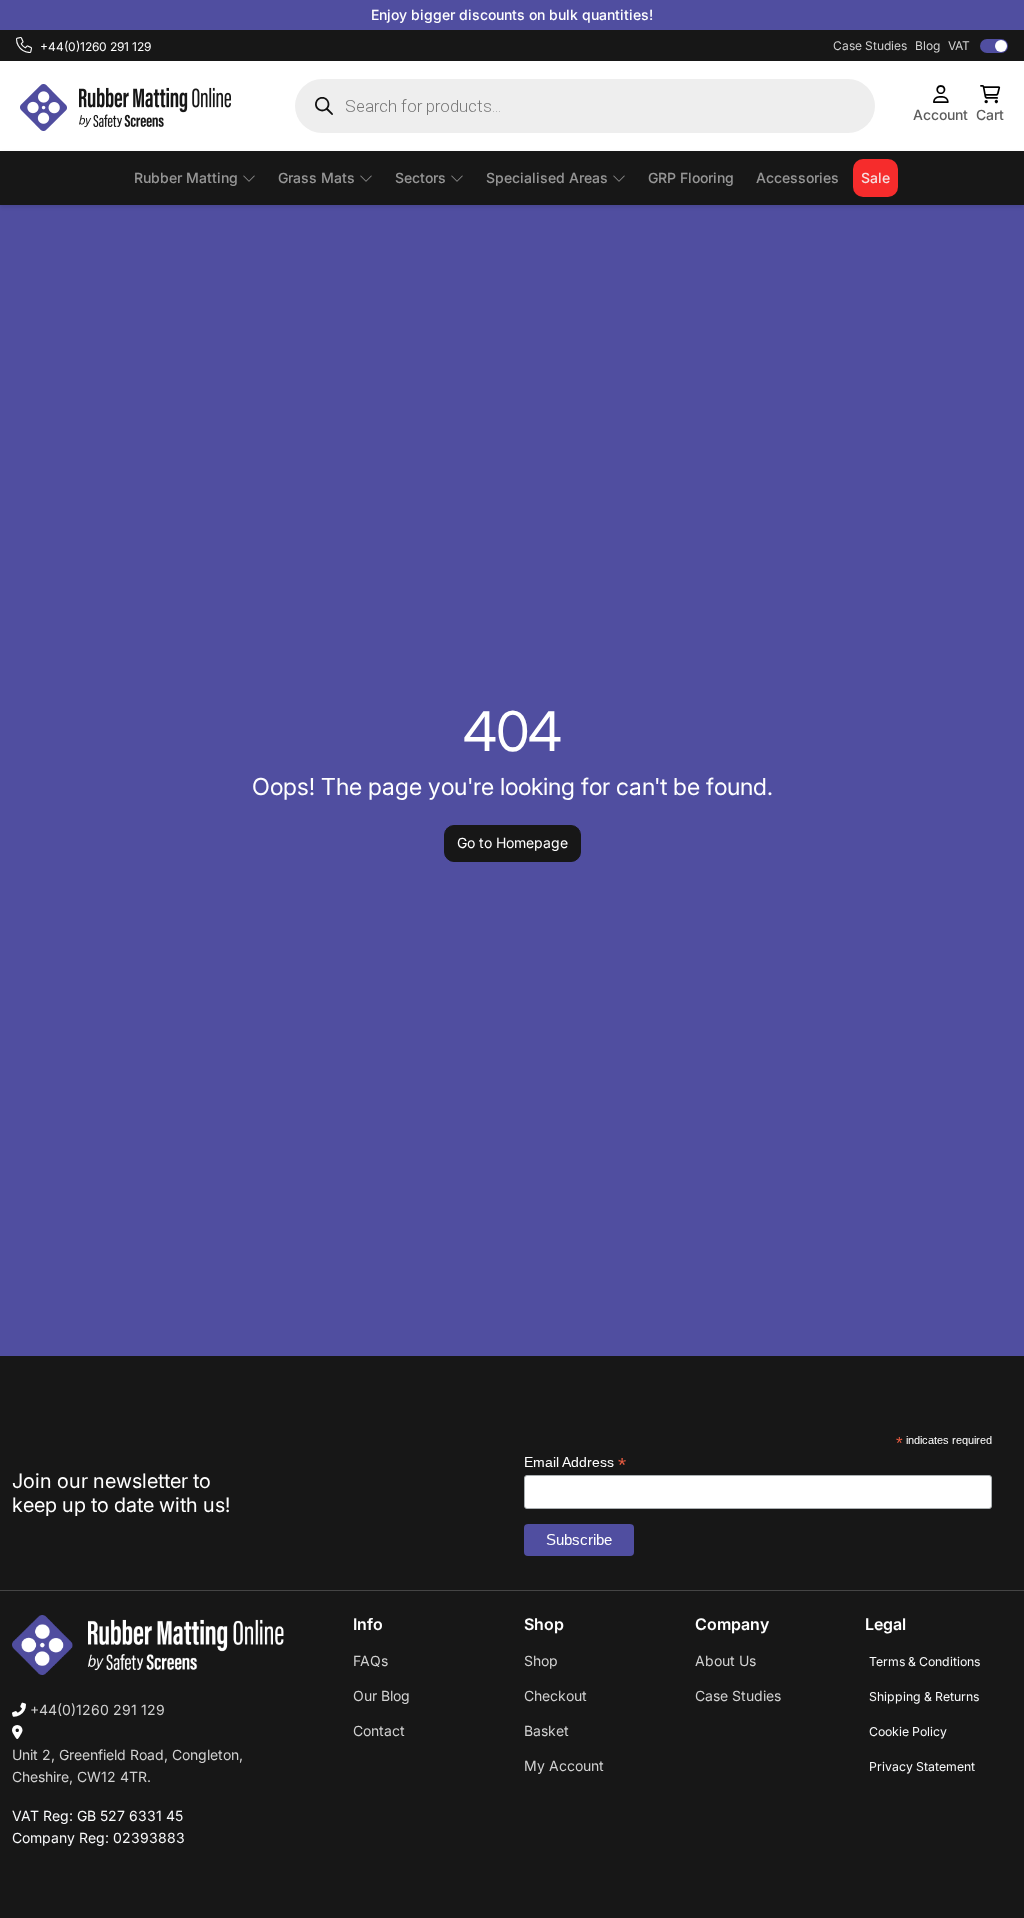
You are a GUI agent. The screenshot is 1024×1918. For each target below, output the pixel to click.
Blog (927, 45)
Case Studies (870, 45)
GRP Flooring (691, 177)
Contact (379, 1730)
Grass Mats (316, 177)
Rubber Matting (186, 177)
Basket (546, 1730)
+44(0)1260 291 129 (95, 1709)
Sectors (420, 177)
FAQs (370, 1660)
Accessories (797, 177)
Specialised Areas (547, 177)
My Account (564, 1765)
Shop (541, 1660)
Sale (875, 177)
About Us (725, 1660)
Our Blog (381, 1695)
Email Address (575, 1462)
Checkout (555, 1695)
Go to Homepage (512, 842)
